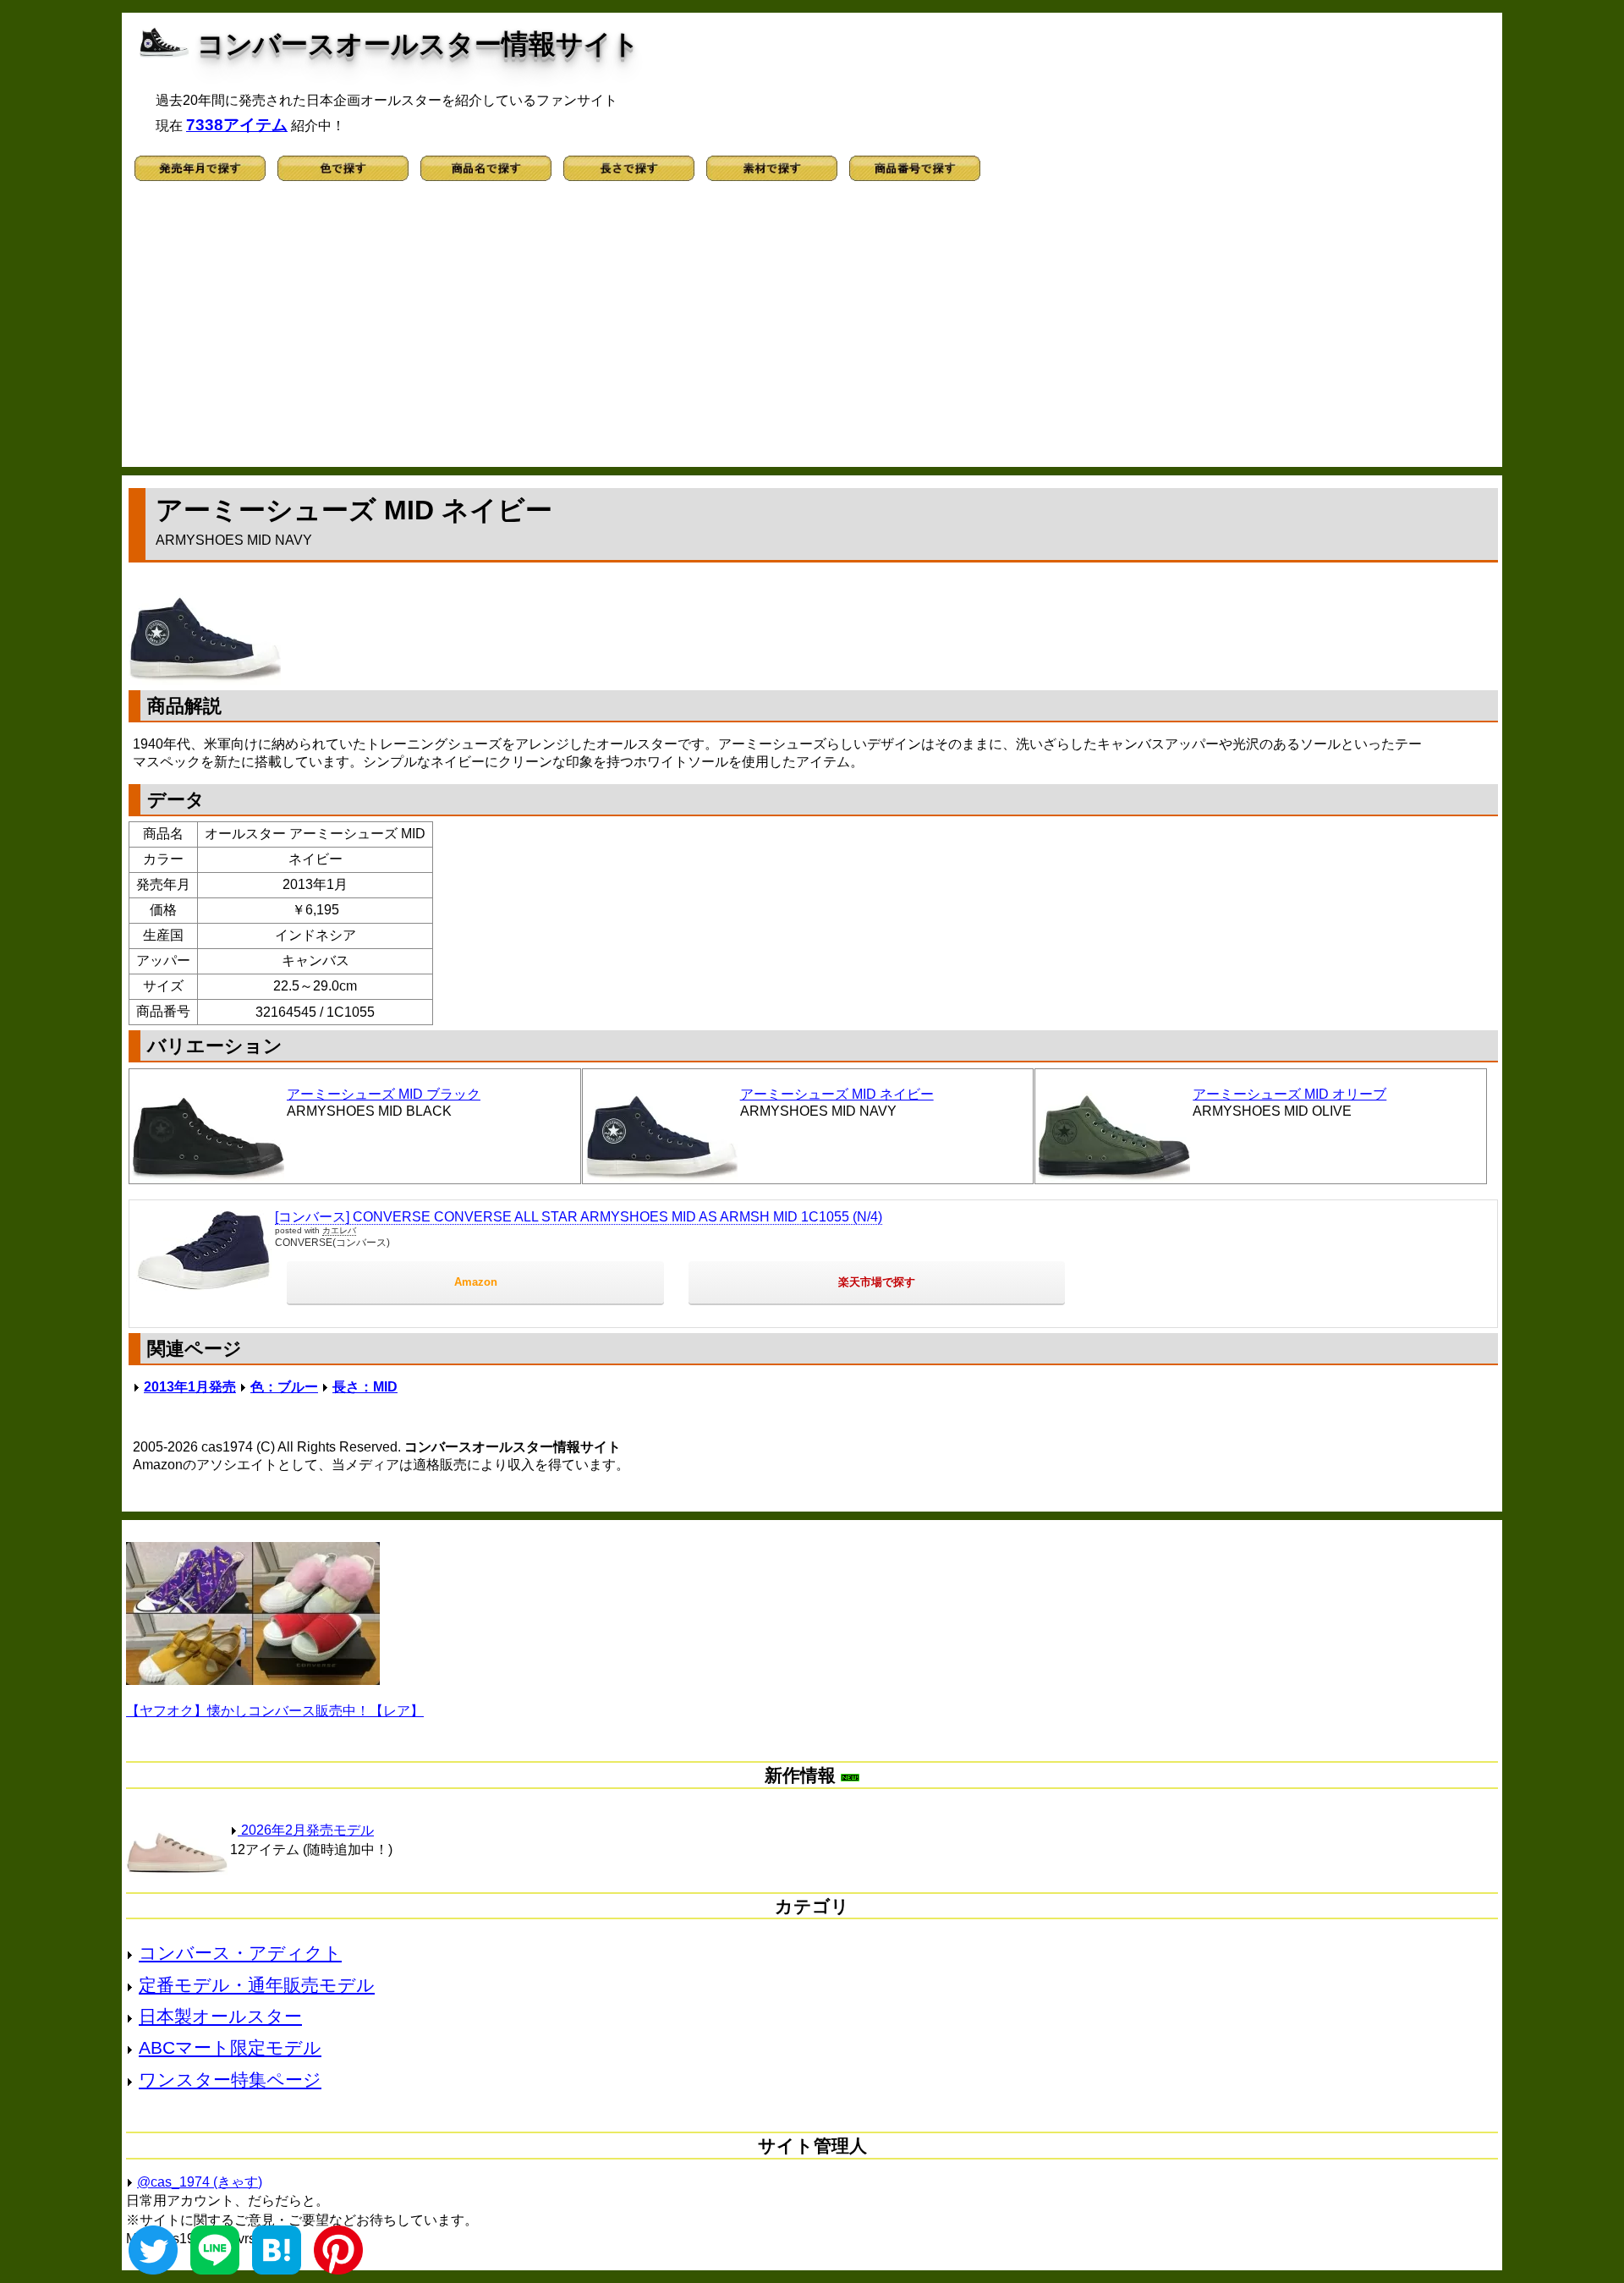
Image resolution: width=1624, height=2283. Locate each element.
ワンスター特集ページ (230, 2080)
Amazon (476, 1282)
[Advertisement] (812, 332)
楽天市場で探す (877, 1282)
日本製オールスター (220, 2016)
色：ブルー (284, 1387)
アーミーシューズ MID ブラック (384, 1094)
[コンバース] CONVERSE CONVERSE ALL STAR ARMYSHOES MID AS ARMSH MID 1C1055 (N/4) (579, 1217)
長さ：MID (365, 1387)
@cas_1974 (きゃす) (200, 2182)
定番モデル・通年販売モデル (257, 1985)
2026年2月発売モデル (306, 1830)
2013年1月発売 (190, 1387)
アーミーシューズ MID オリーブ (1289, 1094)
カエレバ (339, 1230)
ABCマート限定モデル (230, 2047)
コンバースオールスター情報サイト (418, 44)
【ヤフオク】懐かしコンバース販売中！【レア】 (275, 1711)
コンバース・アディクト (240, 1953)
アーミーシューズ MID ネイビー (837, 1094)
